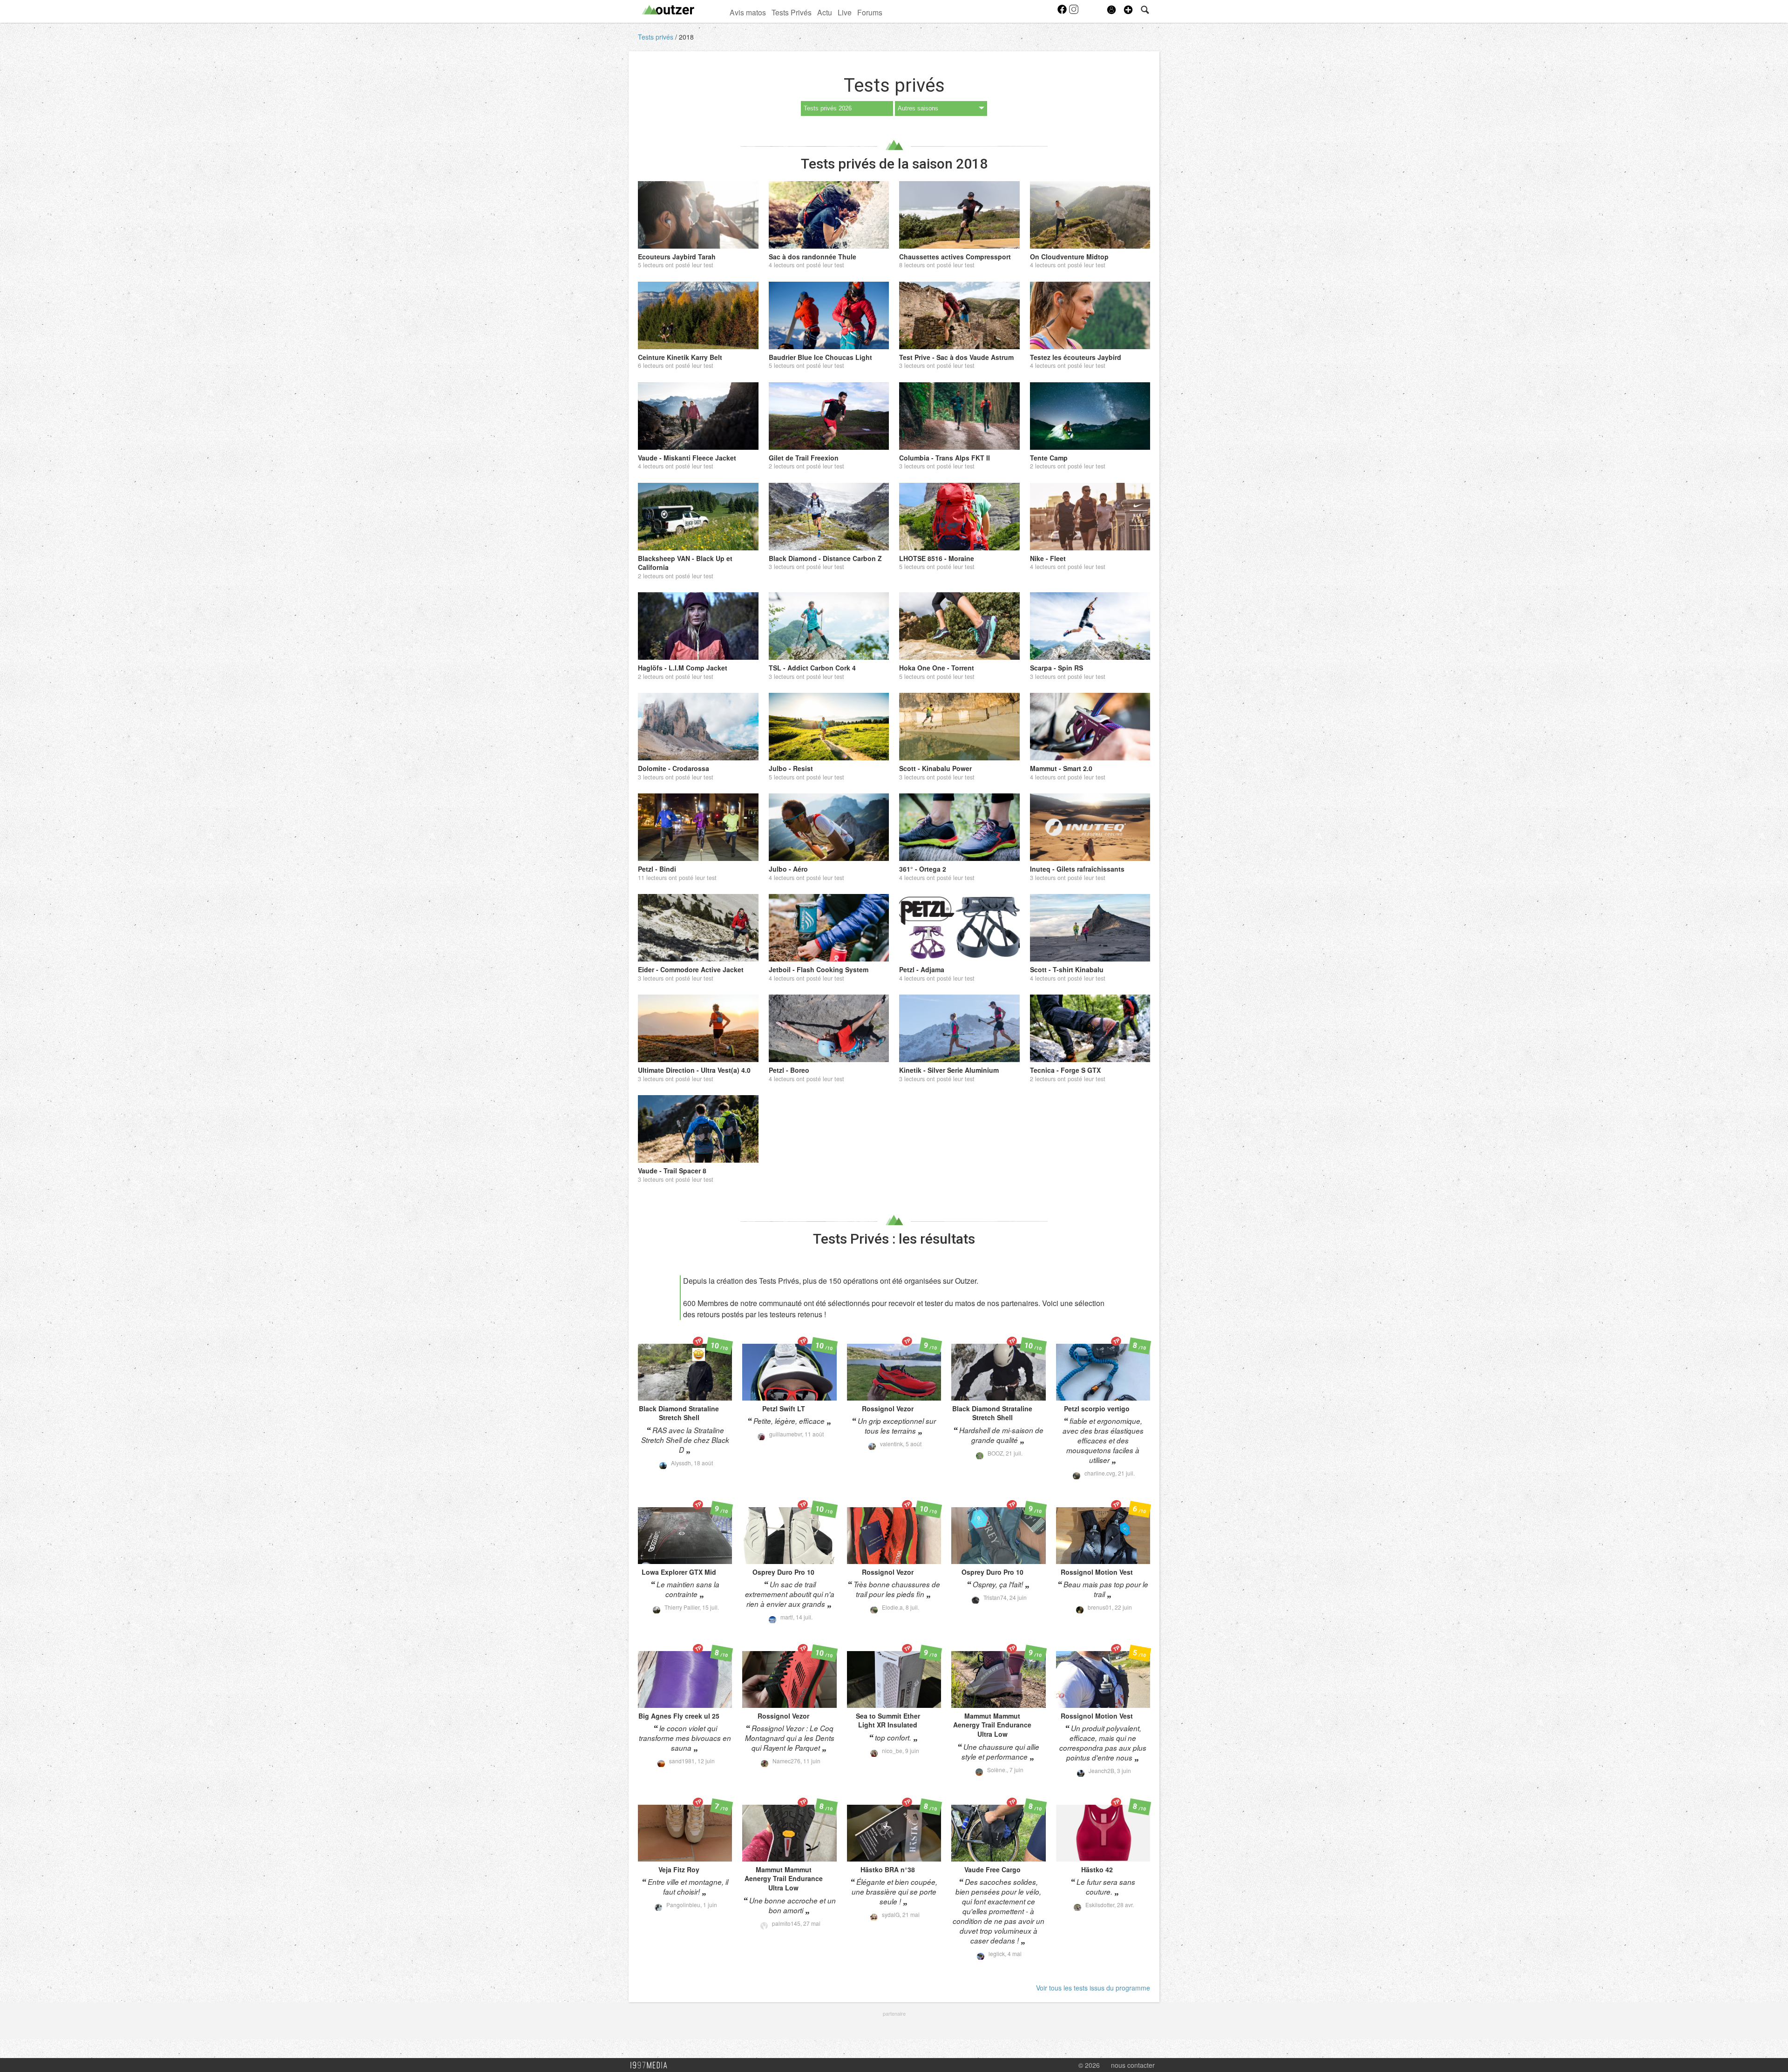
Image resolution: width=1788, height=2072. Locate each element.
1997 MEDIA (651, 2065)
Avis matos (748, 12)
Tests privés (657, 37)
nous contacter (1133, 2065)
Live (845, 12)
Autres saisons (918, 108)
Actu (825, 12)
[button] (1128, 10)
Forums (870, 12)
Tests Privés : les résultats (894, 1239)
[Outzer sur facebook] (1063, 12)
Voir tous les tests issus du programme (1093, 1988)
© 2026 (1089, 2065)
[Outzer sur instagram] (1074, 12)
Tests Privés (792, 12)
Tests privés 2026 (828, 108)
